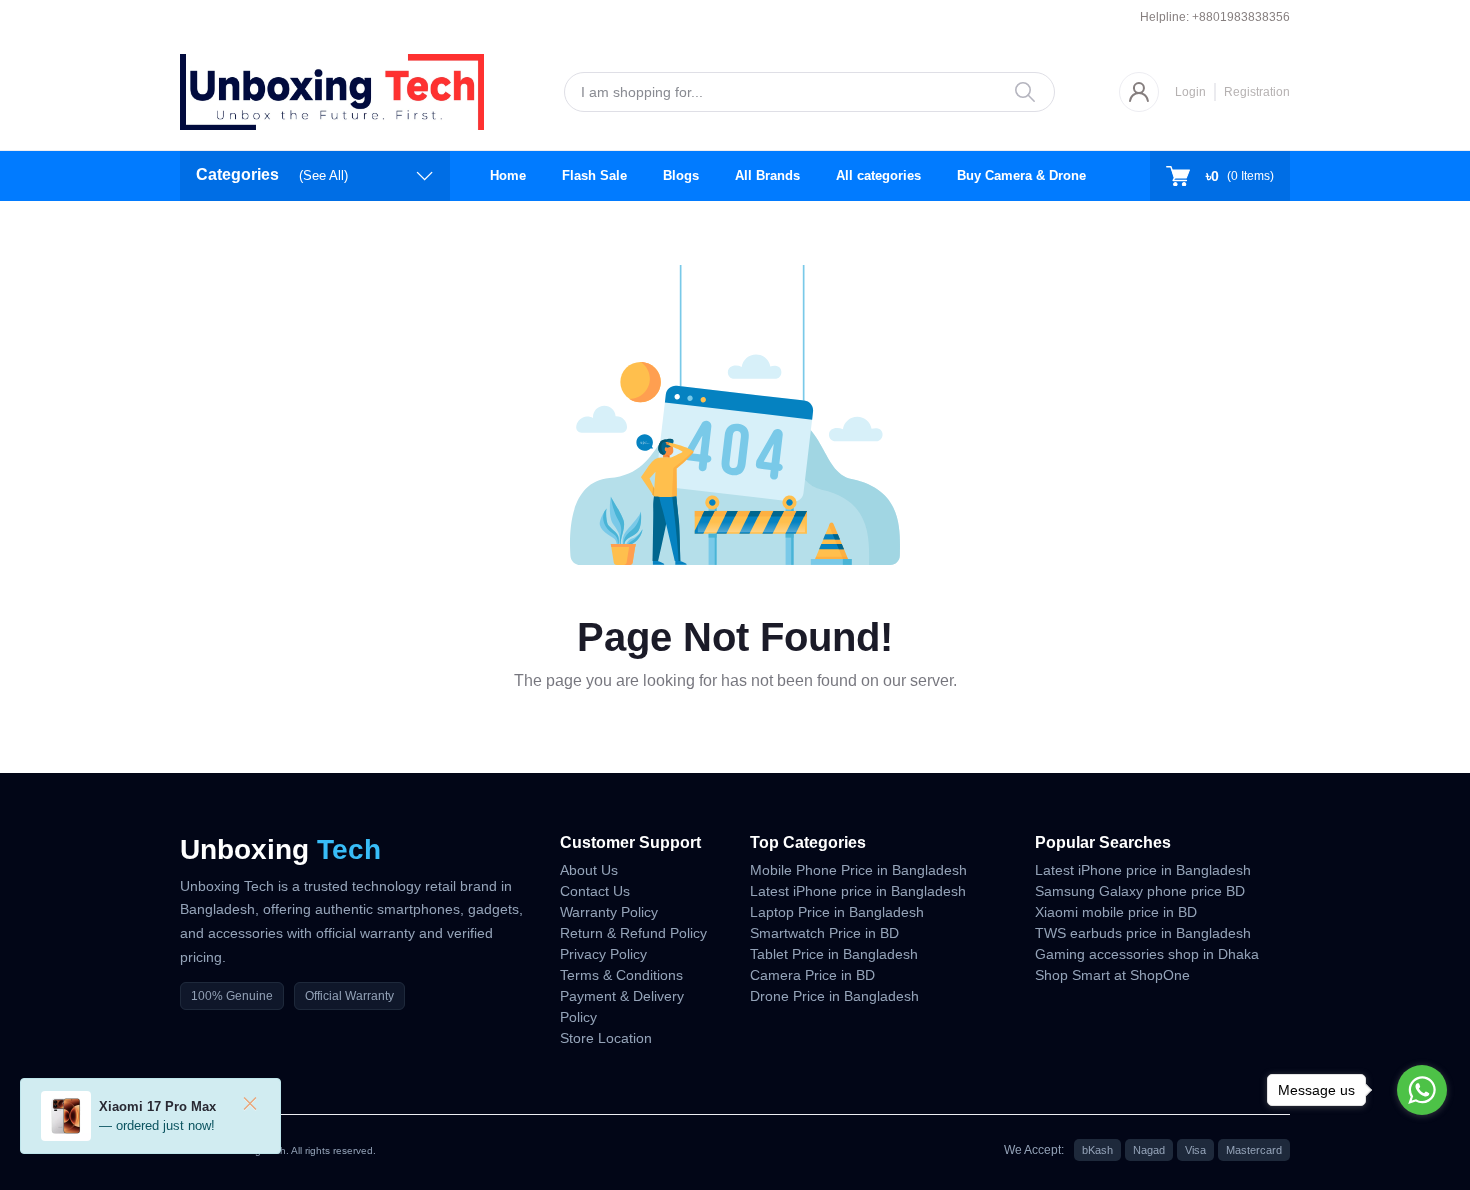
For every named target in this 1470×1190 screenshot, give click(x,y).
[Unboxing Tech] (332, 92)
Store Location (606, 1038)
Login (1190, 92)
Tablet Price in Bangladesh (834, 954)
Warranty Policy (609, 912)
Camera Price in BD (812, 975)
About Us (589, 870)
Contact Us (595, 891)
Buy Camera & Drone (1021, 175)
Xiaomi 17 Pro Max (157, 1106)
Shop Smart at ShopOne (1112, 975)
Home (508, 175)
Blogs (681, 175)
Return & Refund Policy (633, 933)
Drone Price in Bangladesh (834, 996)
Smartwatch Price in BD (824, 933)
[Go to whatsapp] (1422, 1090)
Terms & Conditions (621, 975)
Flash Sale (594, 175)
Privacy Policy (603, 954)
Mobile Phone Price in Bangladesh (858, 870)
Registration (1257, 92)
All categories (878, 175)
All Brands (767, 175)
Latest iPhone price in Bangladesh (858, 891)
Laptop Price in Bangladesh (837, 912)
